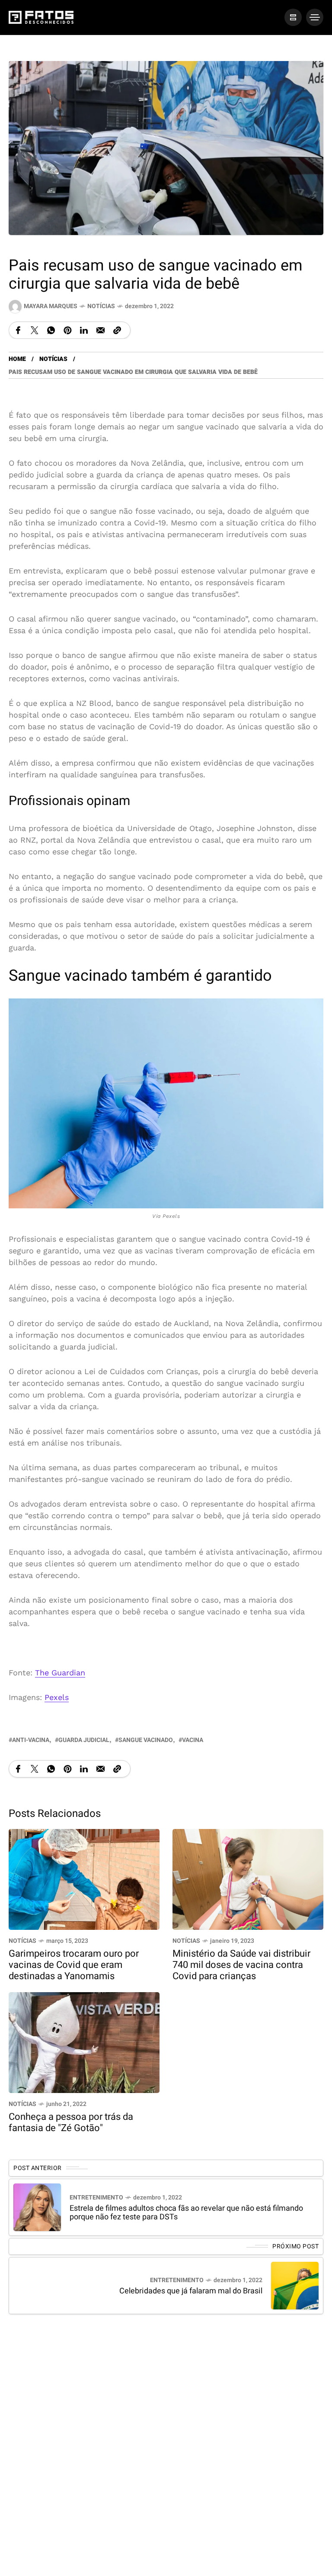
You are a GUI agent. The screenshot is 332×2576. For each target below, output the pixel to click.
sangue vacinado (146, 1740)
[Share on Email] (101, 330)
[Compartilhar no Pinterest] (67, 330)
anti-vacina (31, 1740)
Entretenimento (96, 2198)
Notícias (101, 306)
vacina (193, 1740)
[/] (293, 17)
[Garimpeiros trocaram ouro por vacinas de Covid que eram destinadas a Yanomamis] (84, 1879)
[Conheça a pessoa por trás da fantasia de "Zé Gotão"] (84, 2042)
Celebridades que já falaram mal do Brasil (191, 2291)
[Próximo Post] (295, 2286)
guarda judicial (84, 1740)
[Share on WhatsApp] (51, 330)
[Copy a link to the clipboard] (117, 330)
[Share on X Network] (35, 330)
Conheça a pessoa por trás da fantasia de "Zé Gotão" (71, 2122)
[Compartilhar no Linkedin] (84, 330)
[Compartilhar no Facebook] (18, 330)
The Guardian (60, 1672)
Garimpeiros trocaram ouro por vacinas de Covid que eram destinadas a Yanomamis (74, 1965)
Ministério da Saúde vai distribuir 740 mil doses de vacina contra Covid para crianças (241, 1965)
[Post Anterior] (37, 2207)
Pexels (57, 1697)
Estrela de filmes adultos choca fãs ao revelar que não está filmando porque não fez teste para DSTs (186, 2213)
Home (17, 359)
